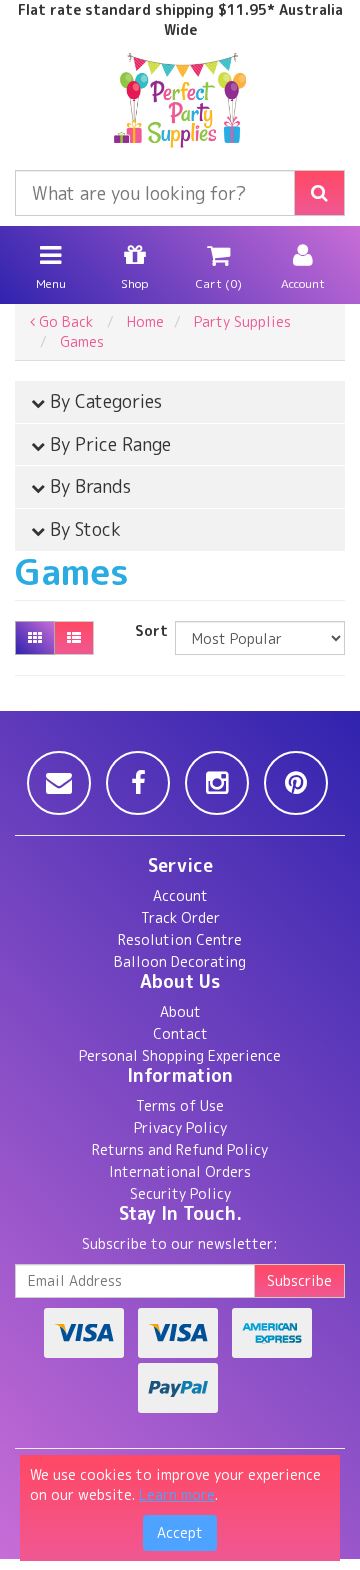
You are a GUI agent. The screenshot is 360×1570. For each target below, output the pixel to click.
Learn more (177, 1494)
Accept (180, 1532)
